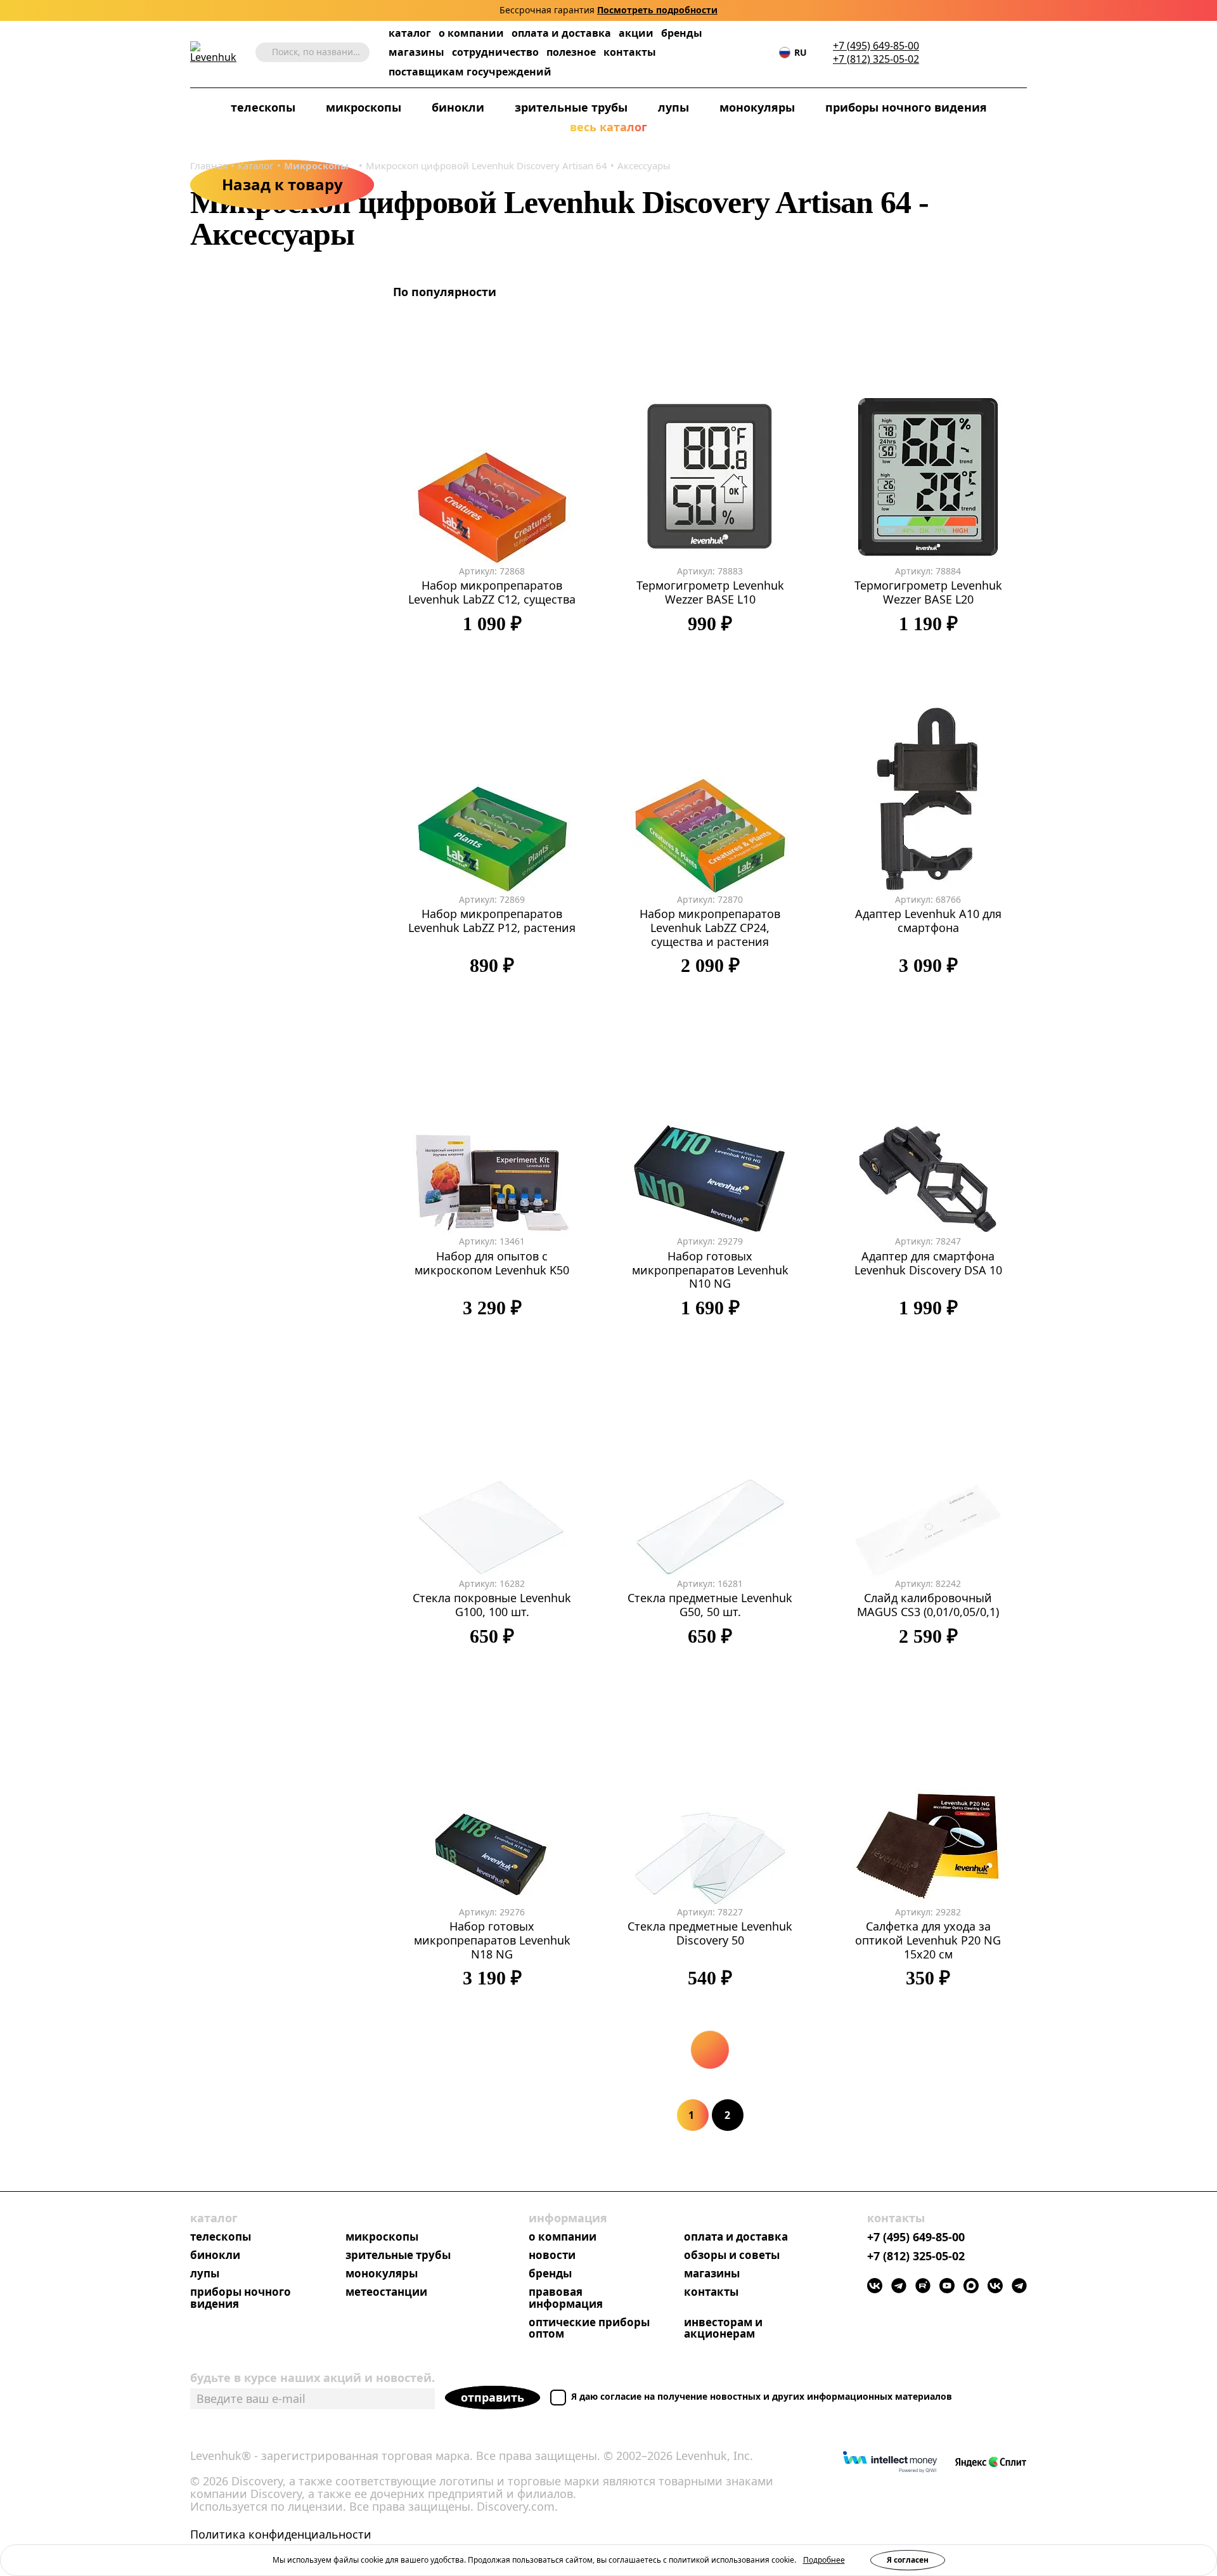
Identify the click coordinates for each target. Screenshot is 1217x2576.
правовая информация (566, 2298)
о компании (471, 33)
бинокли (458, 108)
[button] (944, 52)
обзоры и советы (732, 2256)
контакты (630, 52)
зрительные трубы (571, 108)
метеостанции (386, 2292)
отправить (493, 2397)
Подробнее (824, 2560)
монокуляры (757, 108)
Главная (209, 165)
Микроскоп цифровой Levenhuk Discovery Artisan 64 (486, 165)
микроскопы (382, 2237)
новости (552, 2256)
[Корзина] (1001, 53)
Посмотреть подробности (657, 10)
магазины (416, 52)
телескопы (221, 2237)
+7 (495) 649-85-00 (876, 46)
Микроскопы (316, 165)
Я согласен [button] (908, 2560)
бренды (682, 33)
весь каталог (608, 127)
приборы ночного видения (906, 108)
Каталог (256, 165)
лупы (673, 108)
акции (636, 33)
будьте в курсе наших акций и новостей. (312, 2378)
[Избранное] (963, 52)
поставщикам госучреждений (470, 72)
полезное (571, 52)
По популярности (446, 292)
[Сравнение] (982, 52)
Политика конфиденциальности (281, 2535)
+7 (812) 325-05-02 (876, 59)
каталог (410, 33)
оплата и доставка (561, 33)
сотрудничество (495, 52)
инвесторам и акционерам (723, 2329)
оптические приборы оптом (589, 2329)
